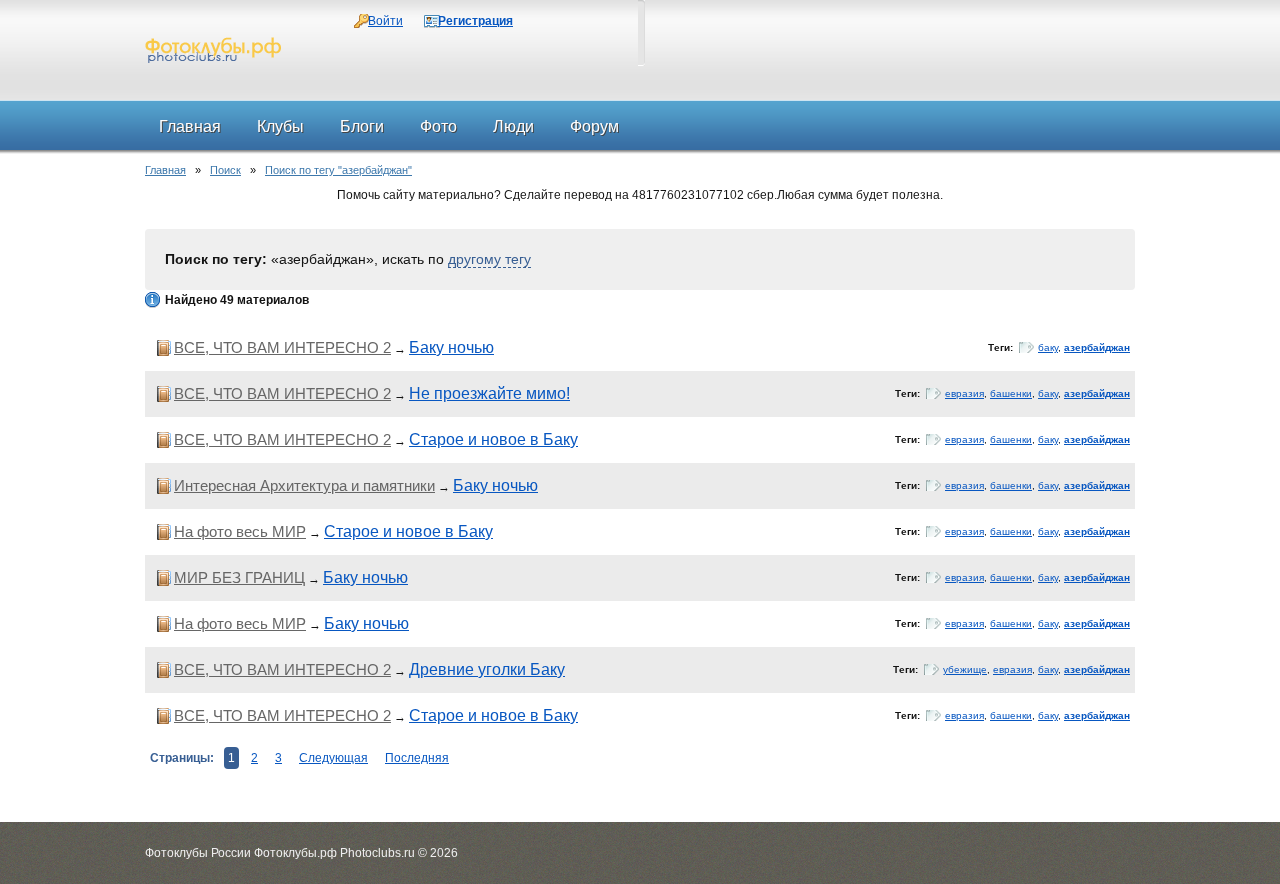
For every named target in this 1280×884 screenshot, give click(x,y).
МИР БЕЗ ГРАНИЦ (239, 577)
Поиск (225, 170)
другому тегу (489, 259)
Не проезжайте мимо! (489, 393)
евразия (964, 393)
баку (1048, 347)
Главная (165, 170)
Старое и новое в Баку (493, 439)
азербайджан (1097, 347)
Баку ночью (451, 347)
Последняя (417, 758)
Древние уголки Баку (487, 669)
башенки (1011, 393)
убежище (965, 669)
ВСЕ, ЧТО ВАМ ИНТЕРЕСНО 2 (282, 347)
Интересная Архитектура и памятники (304, 485)
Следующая (333, 758)
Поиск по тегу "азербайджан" (338, 170)
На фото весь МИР (240, 531)
